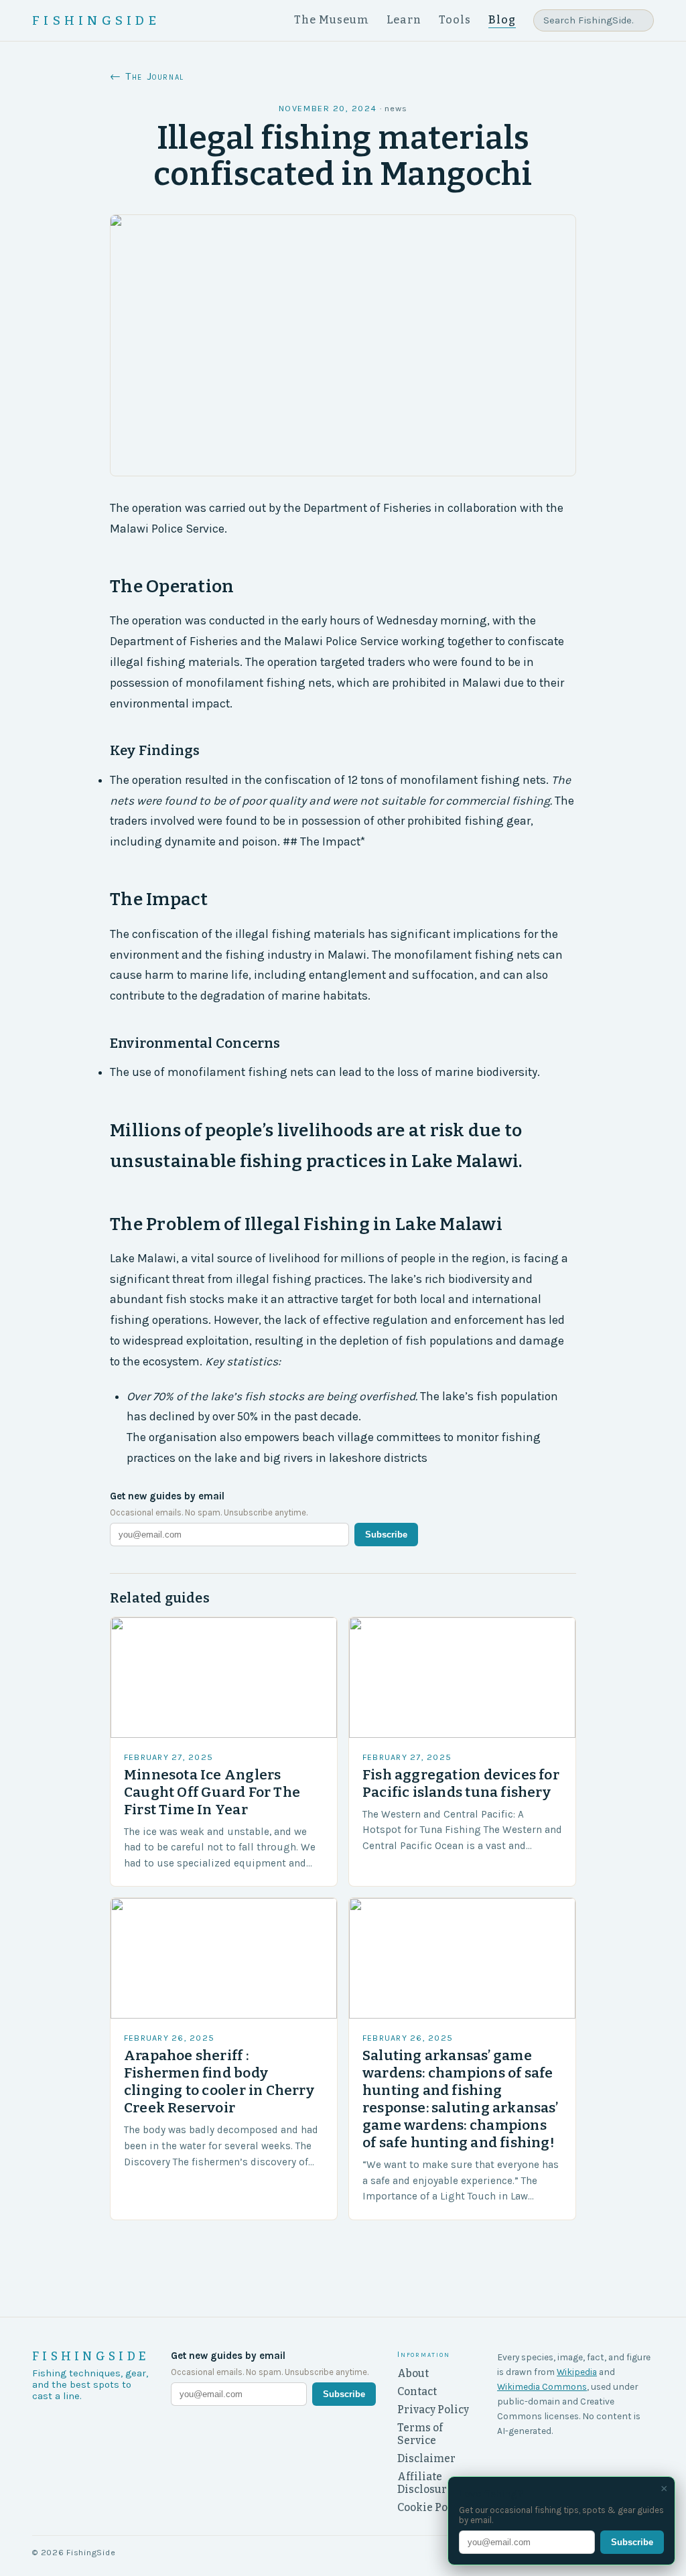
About (413, 2373)
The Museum (332, 20)
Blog (502, 20)
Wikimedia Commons (542, 2386)
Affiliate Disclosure (425, 2483)
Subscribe (386, 1535)
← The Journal (147, 76)
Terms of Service (420, 2434)
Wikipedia (577, 2372)
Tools (455, 20)
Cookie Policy (432, 2507)
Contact (417, 2391)
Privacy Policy (433, 2410)
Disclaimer (426, 2458)
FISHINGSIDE (96, 21)
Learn (404, 20)
